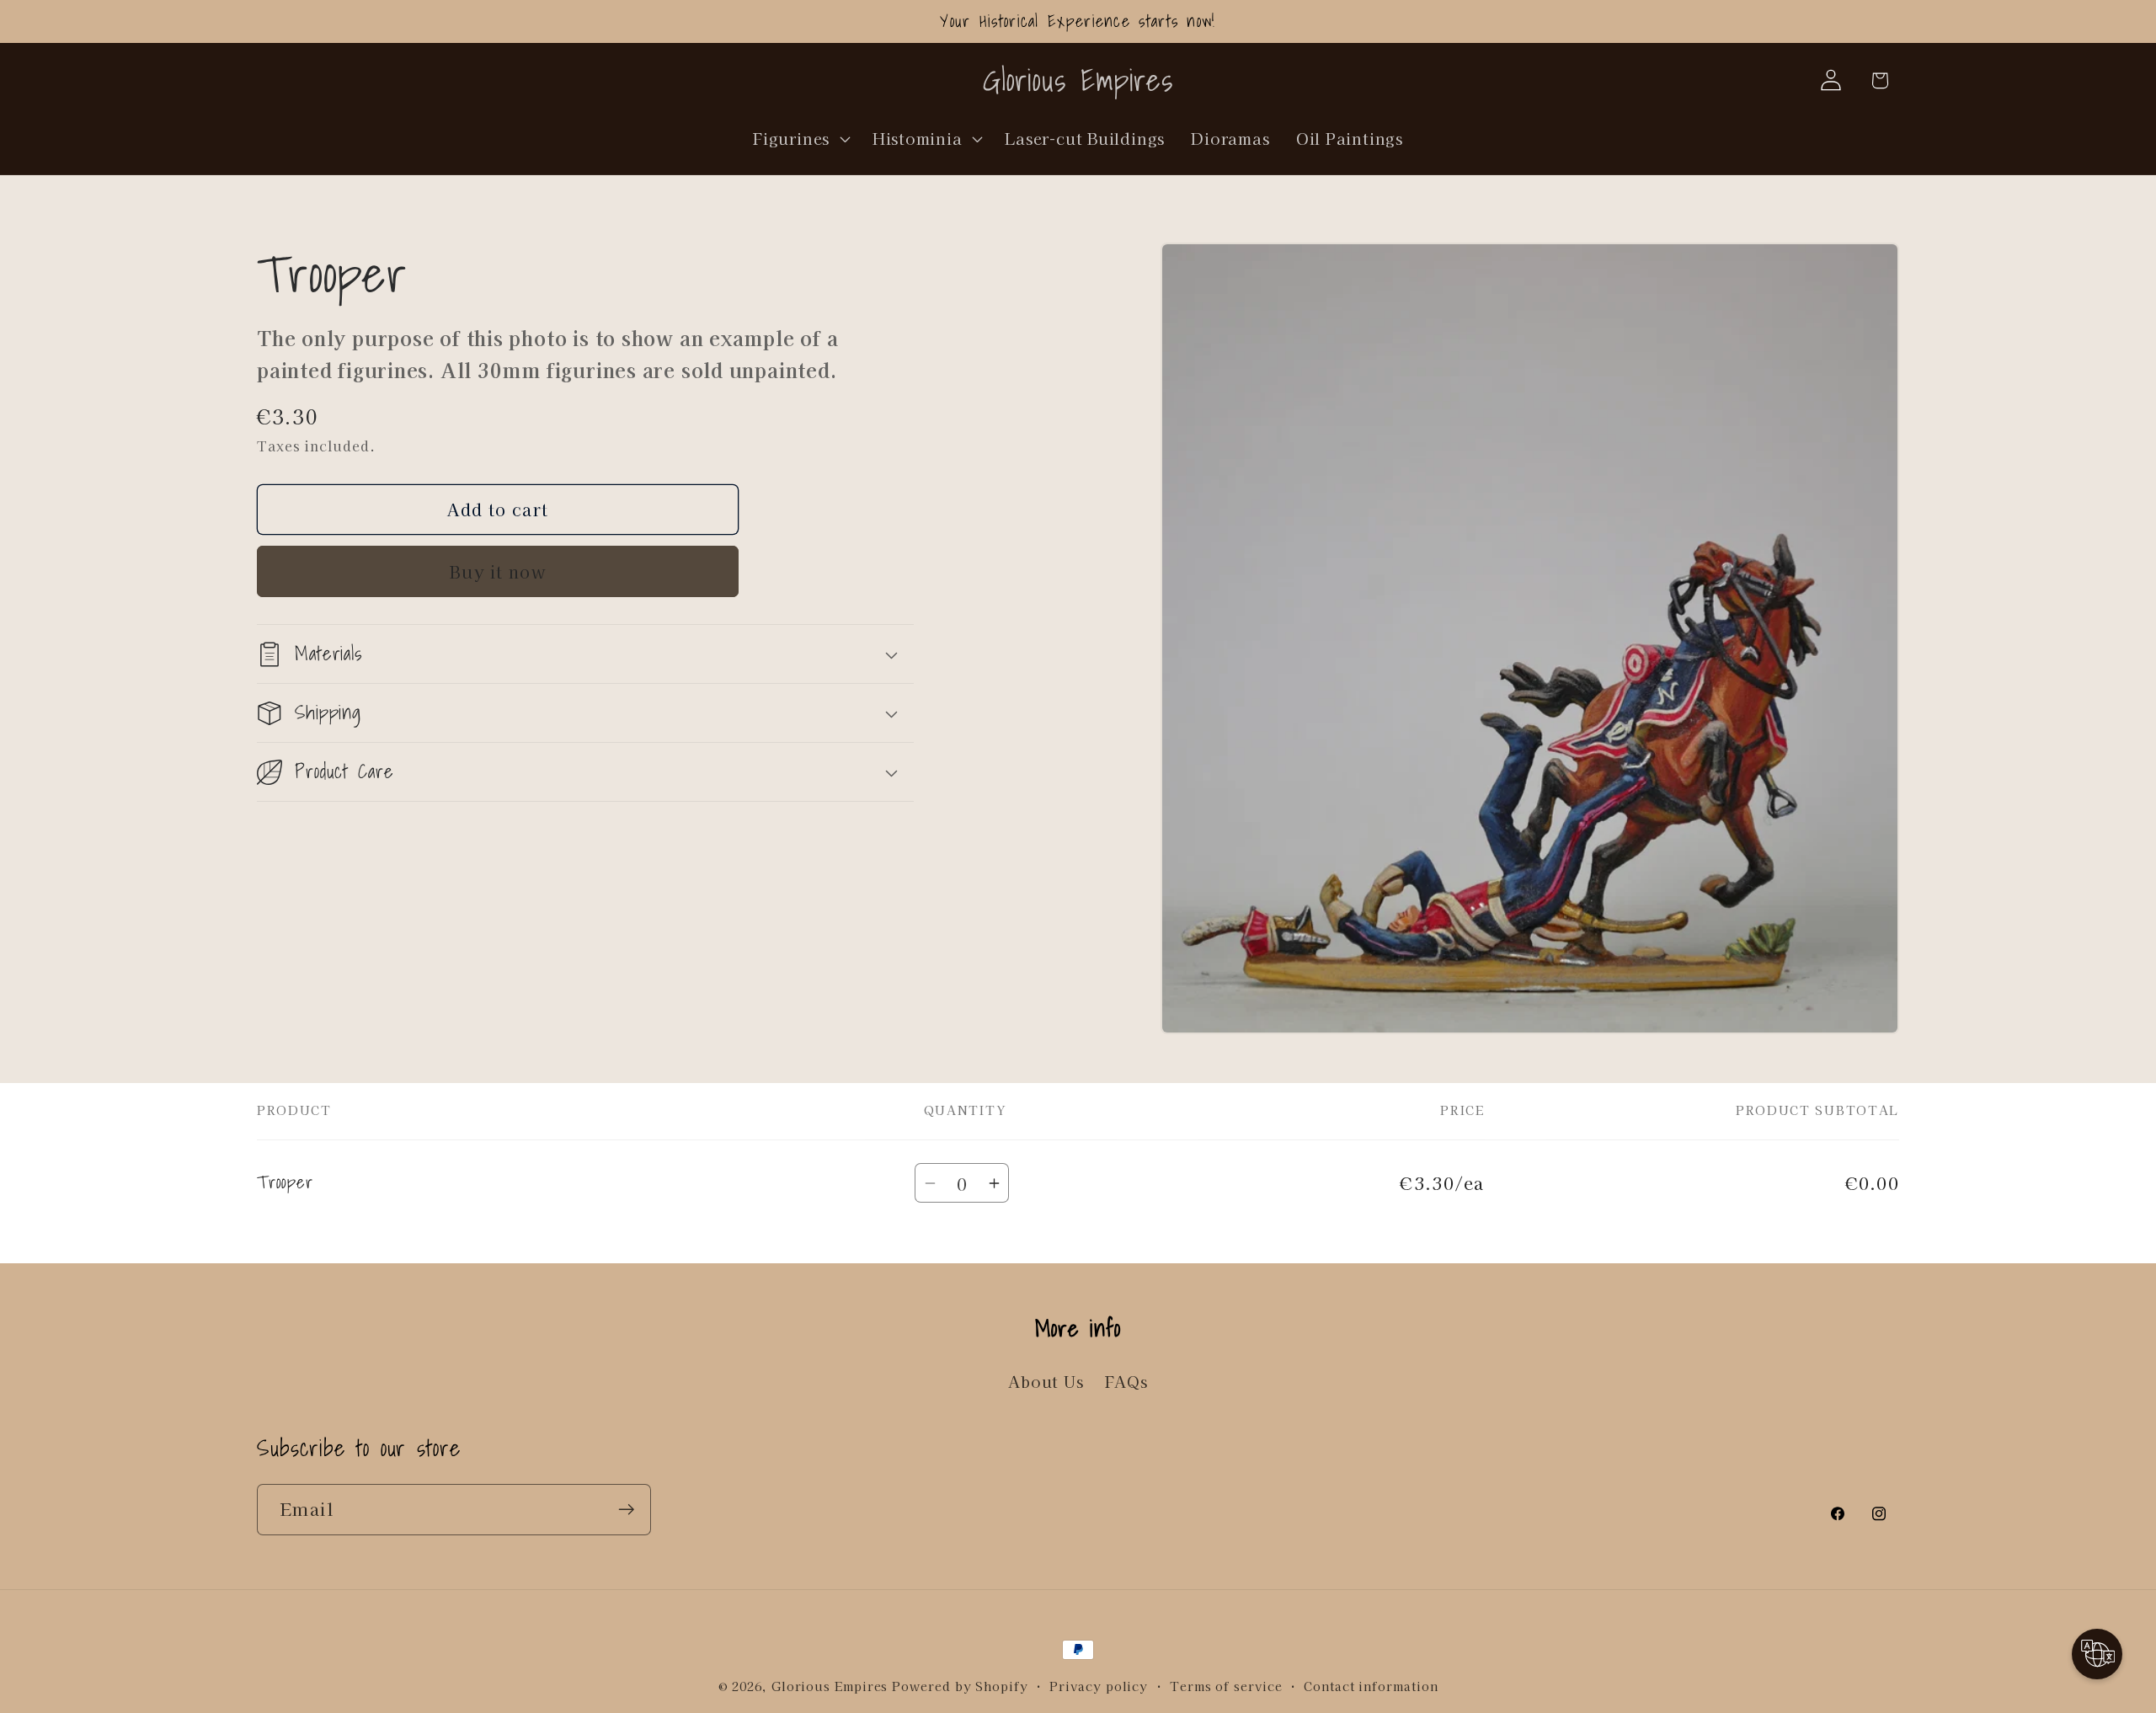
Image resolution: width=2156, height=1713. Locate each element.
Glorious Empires (830, 1686)
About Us (1046, 1382)
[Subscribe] (626, 1510)
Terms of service (1226, 1686)
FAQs (1126, 1382)
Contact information (1371, 1686)
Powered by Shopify (960, 1686)
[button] (800, 138)
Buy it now (498, 571)
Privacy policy (1099, 1686)
